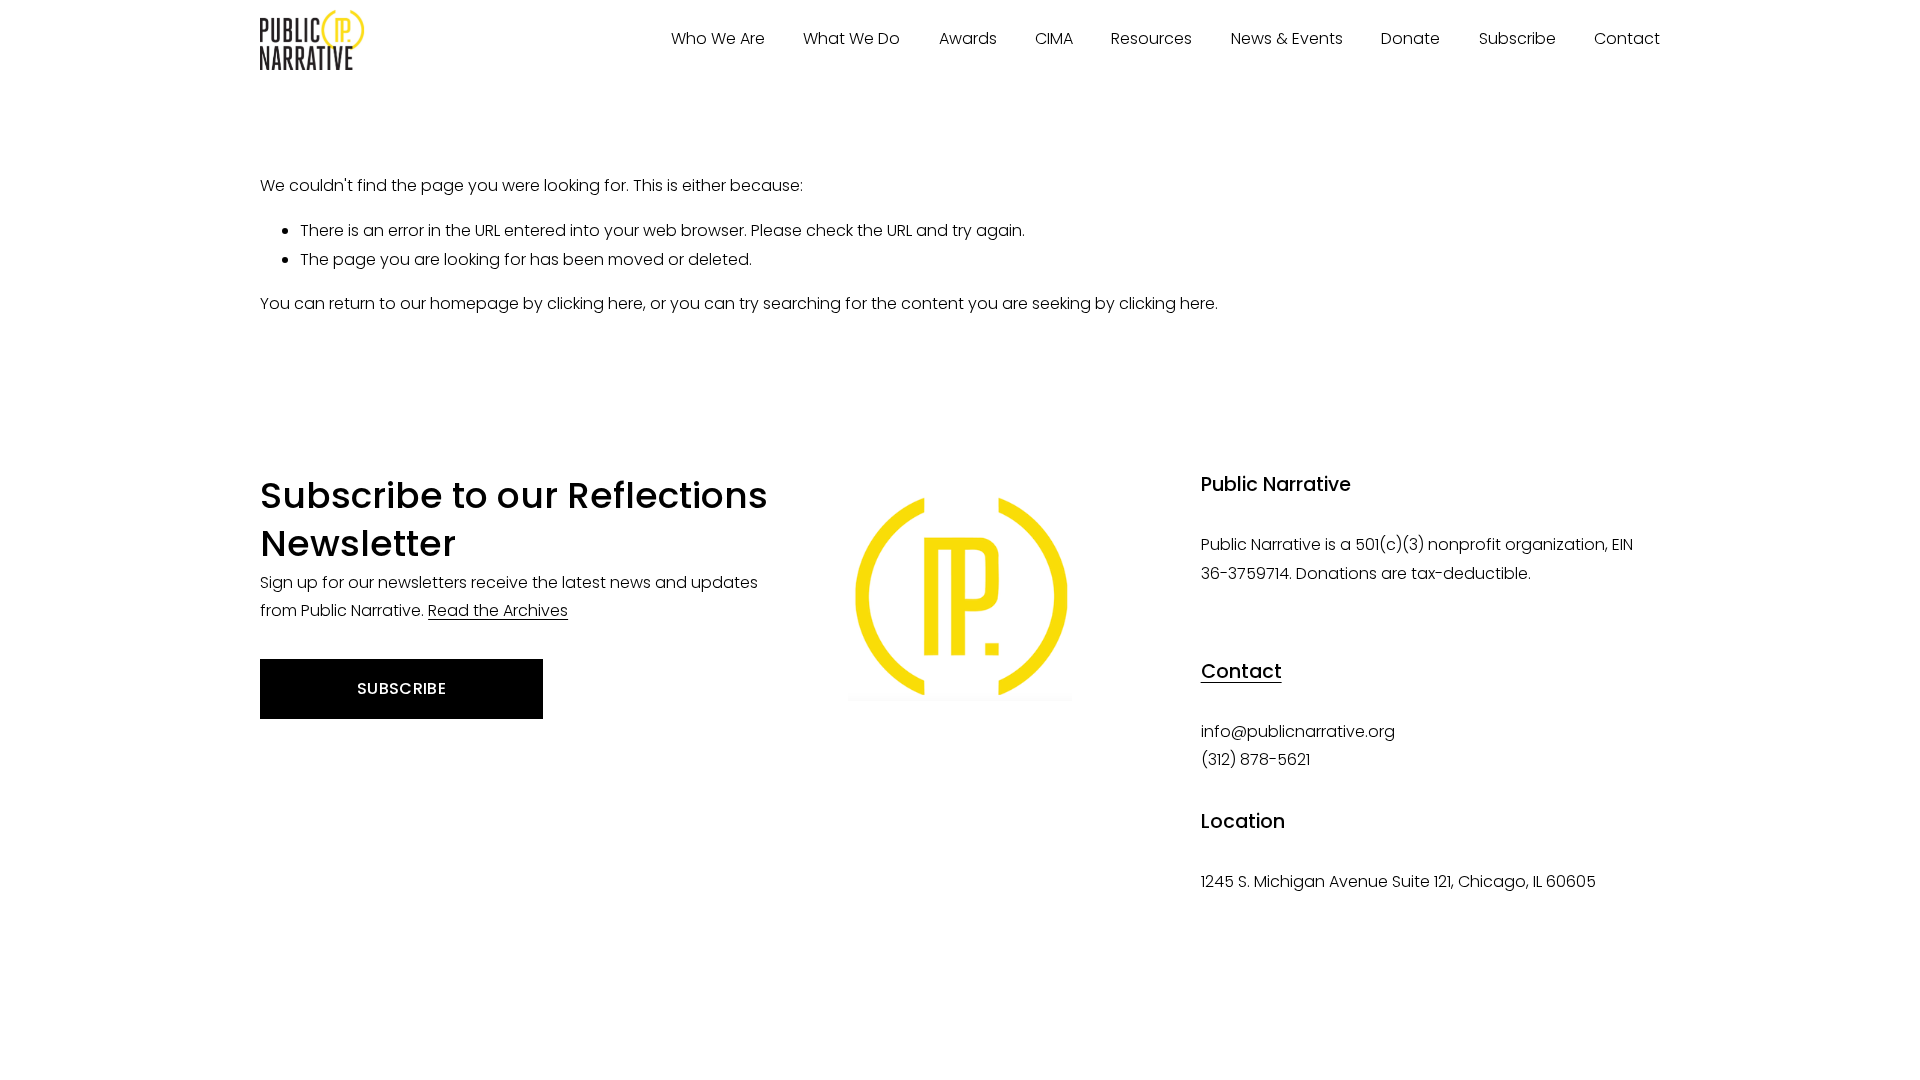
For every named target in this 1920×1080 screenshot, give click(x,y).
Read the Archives (498, 610)
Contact (1627, 38)
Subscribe (1517, 38)
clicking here (595, 303)
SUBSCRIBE (401, 688)
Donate (1410, 38)
